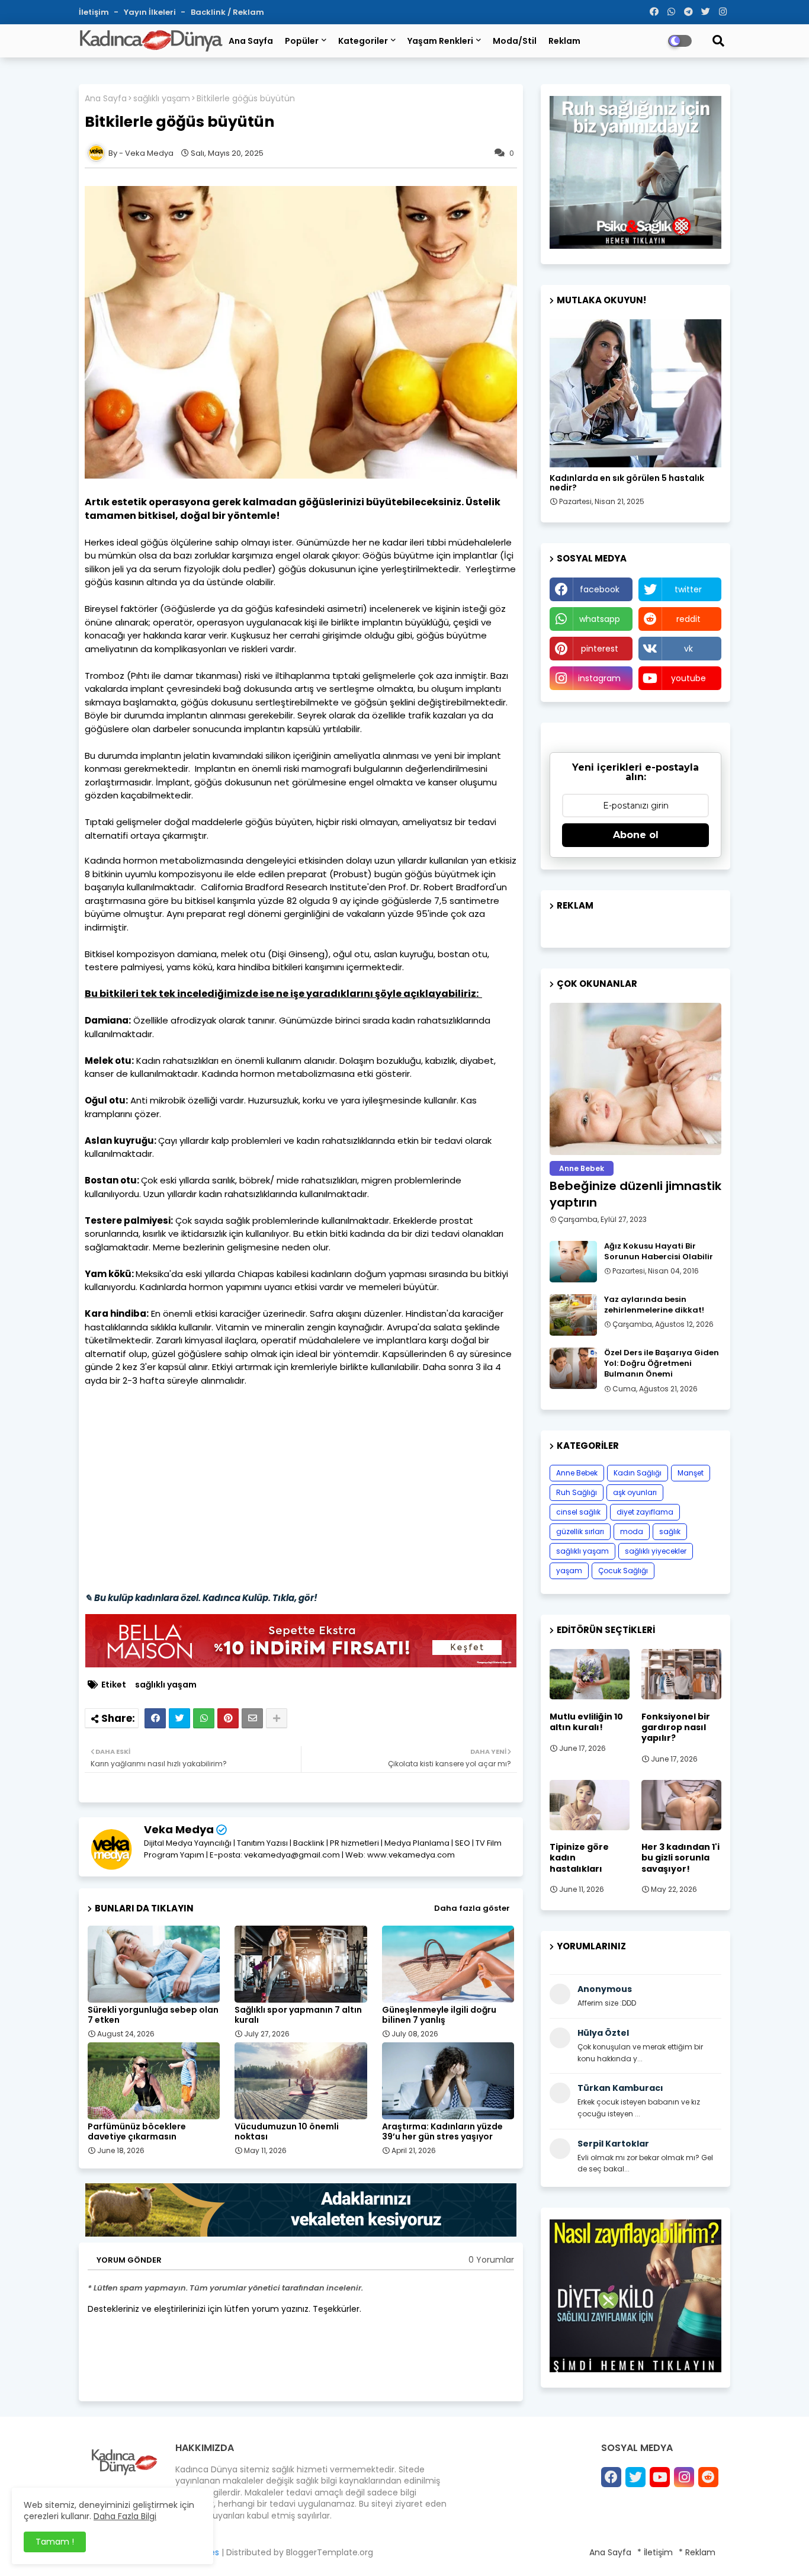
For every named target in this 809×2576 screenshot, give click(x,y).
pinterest (600, 649)
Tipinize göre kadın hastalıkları (579, 1858)
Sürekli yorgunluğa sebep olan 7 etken (153, 2015)
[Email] (252, 1718)
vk (688, 649)
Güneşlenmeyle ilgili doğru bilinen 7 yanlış (439, 2015)
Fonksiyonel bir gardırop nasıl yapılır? (676, 1728)
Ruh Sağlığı (577, 1492)
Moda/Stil (515, 41)
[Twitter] (179, 1718)
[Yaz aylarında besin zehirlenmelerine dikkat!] (573, 1315)
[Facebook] (155, 1718)
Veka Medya (179, 1829)
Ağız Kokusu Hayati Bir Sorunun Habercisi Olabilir (659, 1252)
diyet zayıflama (645, 1512)
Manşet (691, 1473)
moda (632, 1531)
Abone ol (636, 835)
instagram (599, 678)
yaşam (569, 1571)
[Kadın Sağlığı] (635, 393)
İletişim (95, 12)
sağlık (670, 1531)
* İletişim (655, 2552)
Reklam (564, 41)
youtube (688, 678)
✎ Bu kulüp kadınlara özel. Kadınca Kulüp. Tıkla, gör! (201, 1598)
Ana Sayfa (251, 41)
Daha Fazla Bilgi (125, 2516)
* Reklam (697, 2552)
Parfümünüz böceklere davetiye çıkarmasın (137, 2132)
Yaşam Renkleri (440, 41)
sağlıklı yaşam (162, 99)
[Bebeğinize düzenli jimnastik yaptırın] (635, 1079)
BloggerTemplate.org (330, 2552)
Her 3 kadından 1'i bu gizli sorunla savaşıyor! (680, 1858)
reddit (688, 619)
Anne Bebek (577, 1473)
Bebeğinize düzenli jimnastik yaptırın (635, 1194)
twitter (688, 589)
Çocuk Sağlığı (623, 1571)
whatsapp (600, 619)
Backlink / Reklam (227, 12)
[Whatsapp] (204, 1718)
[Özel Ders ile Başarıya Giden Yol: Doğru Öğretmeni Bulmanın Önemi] (573, 1368)
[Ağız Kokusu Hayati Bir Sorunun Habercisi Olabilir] (573, 1262)
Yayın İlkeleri (151, 12)
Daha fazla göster (472, 1908)
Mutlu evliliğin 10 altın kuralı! (586, 1722)
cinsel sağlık (578, 1512)
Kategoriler (363, 41)
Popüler (302, 41)
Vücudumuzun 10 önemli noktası (287, 2132)
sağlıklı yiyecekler (656, 1551)
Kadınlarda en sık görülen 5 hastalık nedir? (627, 483)
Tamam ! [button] (55, 2542)
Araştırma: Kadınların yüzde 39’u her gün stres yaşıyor (442, 2132)
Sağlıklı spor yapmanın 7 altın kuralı (298, 2015)
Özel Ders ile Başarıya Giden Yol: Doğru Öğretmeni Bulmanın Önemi (662, 1364)
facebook (600, 589)
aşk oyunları (635, 1492)
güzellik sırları (580, 1531)
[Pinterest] (228, 1718)
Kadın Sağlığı (638, 1473)
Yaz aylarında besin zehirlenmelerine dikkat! (654, 1305)
